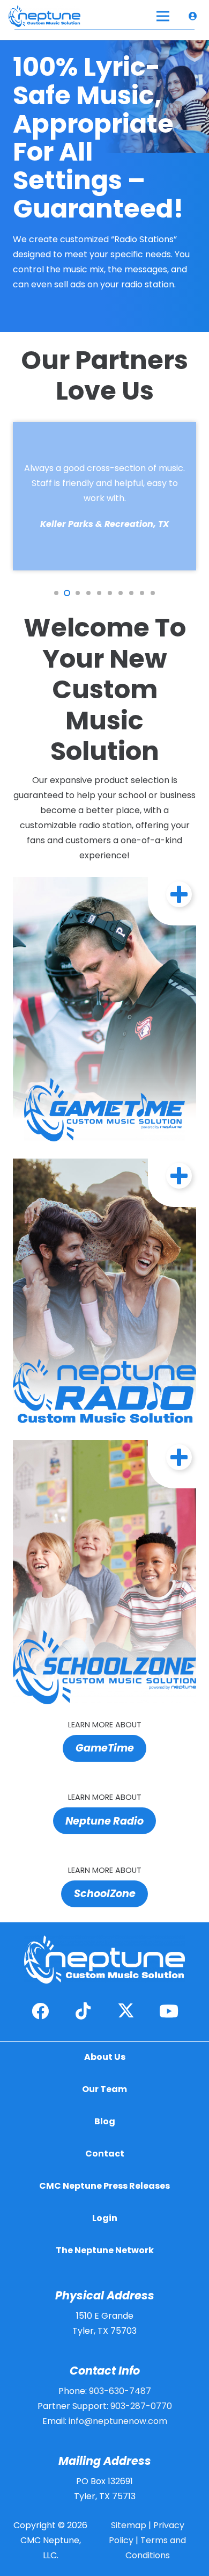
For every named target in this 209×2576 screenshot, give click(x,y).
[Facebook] (40, 2011)
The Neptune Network (105, 2250)
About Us (105, 2057)
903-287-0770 (141, 2406)
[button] (56, 593)
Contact (105, 2154)
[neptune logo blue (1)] (44, 16)
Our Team (104, 2089)
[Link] (195, 16)
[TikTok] (83, 2011)
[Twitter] (126, 2011)
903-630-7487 (120, 2391)
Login (105, 2218)
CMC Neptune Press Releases (104, 2186)
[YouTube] (169, 2011)
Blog (105, 2121)
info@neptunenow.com (118, 2421)
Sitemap (129, 2525)
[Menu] (163, 16)
